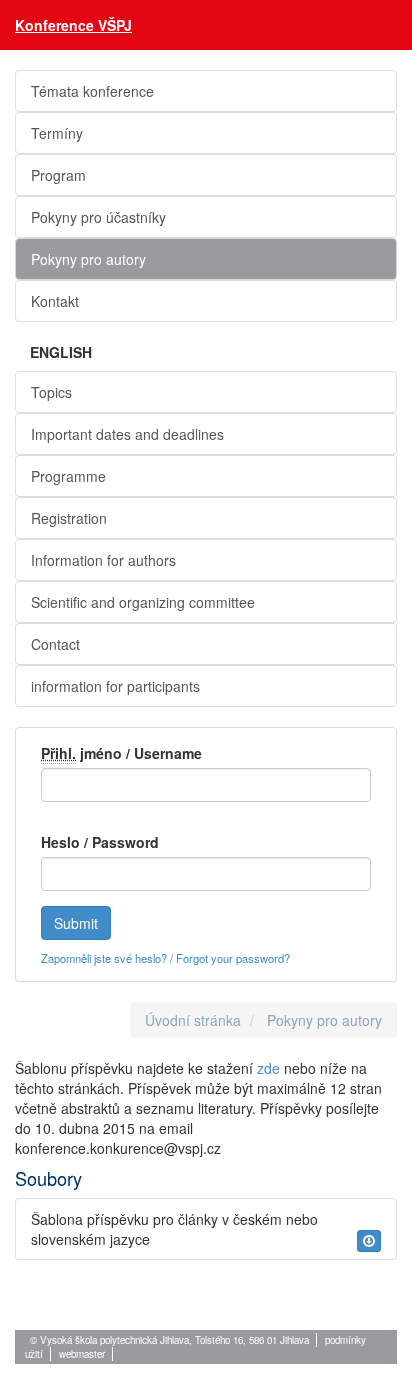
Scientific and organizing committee (143, 602)
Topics (51, 392)
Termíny (57, 133)
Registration (69, 518)
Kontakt (55, 301)
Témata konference (92, 91)
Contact (55, 644)
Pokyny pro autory (88, 259)
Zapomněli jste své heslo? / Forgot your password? (165, 958)
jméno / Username (121, 753)
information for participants (115, 686)
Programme (68, 476)
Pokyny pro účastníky (98, 217)
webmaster (82, 1354)
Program (58, 175)
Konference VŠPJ (73, 25)
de (272, 1068)
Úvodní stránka (193, 1020)
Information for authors (103, 560)
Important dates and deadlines (127, 434)
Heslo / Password (100, 842)
